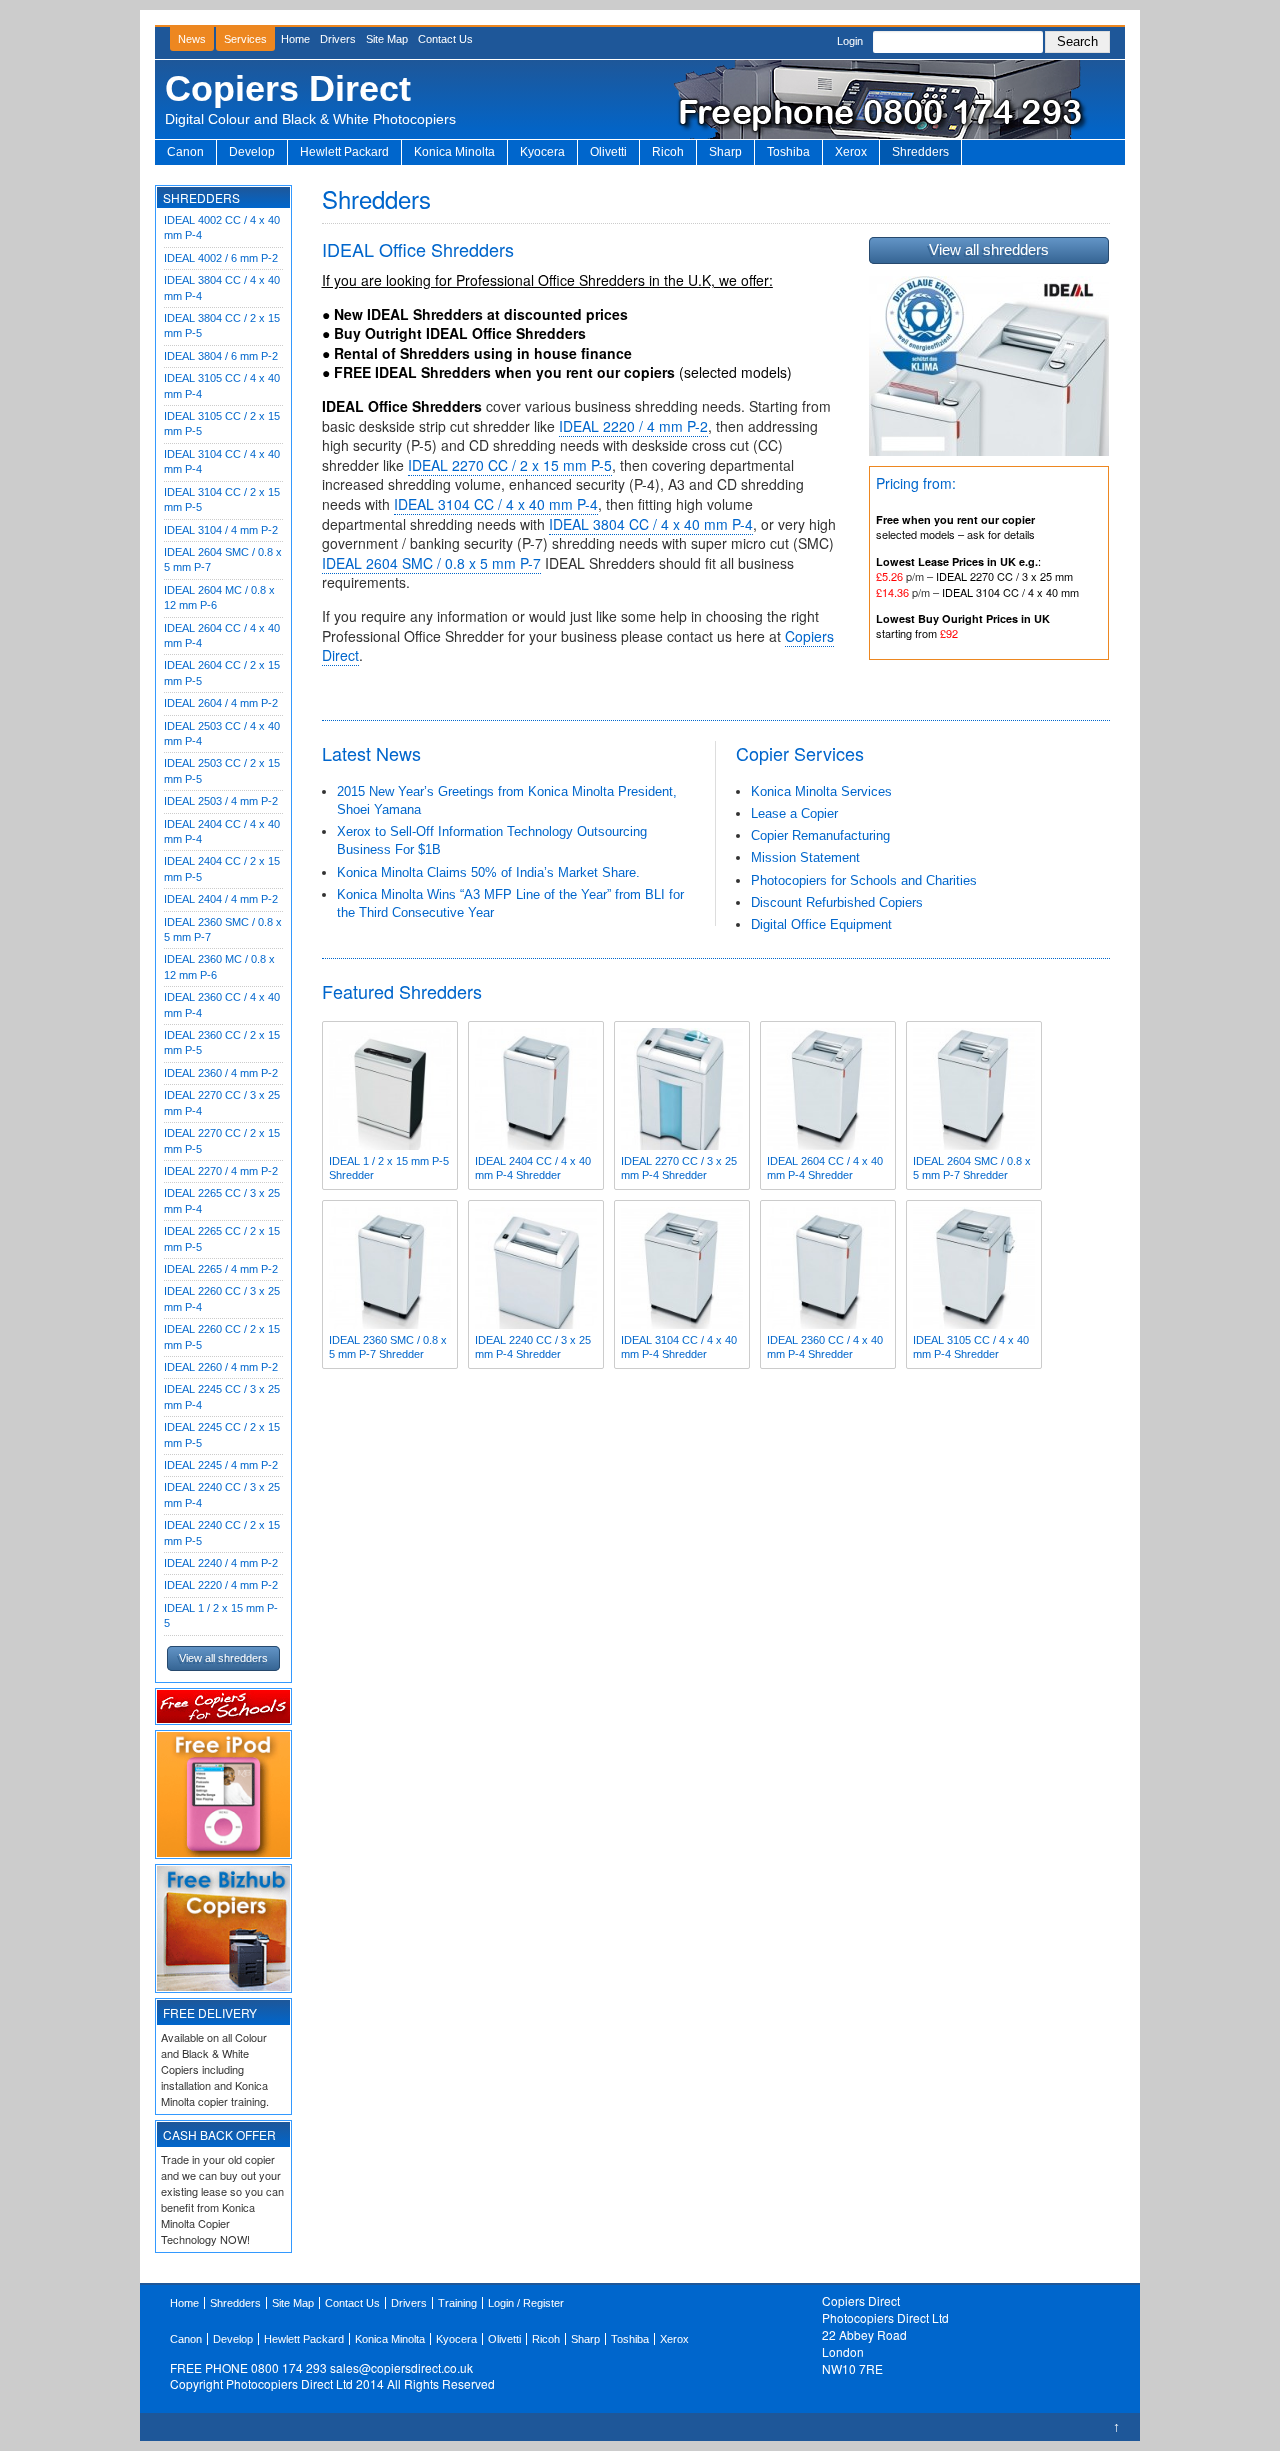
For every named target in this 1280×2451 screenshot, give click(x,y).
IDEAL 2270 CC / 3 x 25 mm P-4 (222, 1102)
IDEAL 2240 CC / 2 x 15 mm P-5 (222, 1532)
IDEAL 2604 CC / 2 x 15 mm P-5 (222, 672)
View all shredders (223, 1658)
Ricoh (668, 152)
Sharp (725, 152)
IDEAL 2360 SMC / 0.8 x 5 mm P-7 (223, 929)
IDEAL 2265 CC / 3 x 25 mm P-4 (222, 1200)
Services (245, 39)
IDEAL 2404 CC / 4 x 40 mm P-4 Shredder (533, 1168)
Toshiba (788, 152)
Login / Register (526, 2303)
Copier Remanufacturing (820, 835)
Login (850, 41)
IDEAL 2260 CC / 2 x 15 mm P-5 (222, 1336)
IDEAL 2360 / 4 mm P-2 (221, 1073)
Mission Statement (805, 857)
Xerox (851, 152)
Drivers (338, 39)
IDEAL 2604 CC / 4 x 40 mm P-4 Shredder (825, 1168)
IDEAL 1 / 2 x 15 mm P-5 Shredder (389, 1168)
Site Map (387, 39)
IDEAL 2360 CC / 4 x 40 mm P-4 (222, 1004)
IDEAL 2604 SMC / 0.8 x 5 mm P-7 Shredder (972, 1168)
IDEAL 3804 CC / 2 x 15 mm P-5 (222, 325)
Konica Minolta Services (821, 791)
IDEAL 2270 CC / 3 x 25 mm (1004, 576)
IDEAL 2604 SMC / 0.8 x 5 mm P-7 (223, 559)
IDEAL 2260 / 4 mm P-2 (221, 1367)
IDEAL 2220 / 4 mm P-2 (221, 1585)
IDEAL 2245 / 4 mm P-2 (221, 1465)
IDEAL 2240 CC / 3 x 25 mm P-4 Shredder (533, 1347)
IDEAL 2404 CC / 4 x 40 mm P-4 (222, 831)
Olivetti (608, 152)
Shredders (920, 152)
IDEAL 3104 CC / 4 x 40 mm (1010, 592)
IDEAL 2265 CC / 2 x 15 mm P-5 (222, 1238)
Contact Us (445, 39)
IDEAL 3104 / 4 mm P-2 (221, 530)
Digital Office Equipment (821, 924)
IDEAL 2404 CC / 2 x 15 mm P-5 (222, 868)
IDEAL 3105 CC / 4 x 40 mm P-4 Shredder (971, 1347)
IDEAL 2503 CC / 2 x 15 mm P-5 (222, 770)
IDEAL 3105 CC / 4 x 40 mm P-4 (222, 385)
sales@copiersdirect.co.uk (401, 2367)
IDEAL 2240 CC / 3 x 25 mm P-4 (222, 1494)
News (192, 39)
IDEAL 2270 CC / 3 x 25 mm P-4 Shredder (679, 1168)
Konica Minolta (454, 152)
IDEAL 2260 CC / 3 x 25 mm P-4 (222, 1298)
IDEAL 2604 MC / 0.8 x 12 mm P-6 (219, 597)
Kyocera (542, 152)
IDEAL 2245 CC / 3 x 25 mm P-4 (222, 1396)
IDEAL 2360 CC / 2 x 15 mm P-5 (222, 1042)
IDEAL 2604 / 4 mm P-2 (221, 703)
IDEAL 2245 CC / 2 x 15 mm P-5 (222, 1434)
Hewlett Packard (344, 152)
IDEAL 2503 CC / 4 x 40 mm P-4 (222, 733)
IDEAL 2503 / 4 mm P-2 (221, 801)
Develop (252, 152)
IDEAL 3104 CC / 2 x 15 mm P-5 (222, 499)
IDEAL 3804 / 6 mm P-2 (221, 356)
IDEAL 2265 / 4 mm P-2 (221, 1269)
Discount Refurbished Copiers (837, 902)
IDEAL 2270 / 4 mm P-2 (221, 1171)
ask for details (1001, 534)
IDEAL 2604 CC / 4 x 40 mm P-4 (222, 635)
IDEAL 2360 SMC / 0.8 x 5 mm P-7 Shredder (388, 1347)
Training (457, 2303)
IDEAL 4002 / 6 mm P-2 (221, 258)
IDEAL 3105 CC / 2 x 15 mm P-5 (222, 423)
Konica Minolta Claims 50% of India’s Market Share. (488, 872)
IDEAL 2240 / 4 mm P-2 (221, 1563)
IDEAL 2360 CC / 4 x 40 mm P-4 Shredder (825, 1347)
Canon (185, 152)
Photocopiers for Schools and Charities (864, 880)
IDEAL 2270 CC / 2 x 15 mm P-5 (222, 1140)
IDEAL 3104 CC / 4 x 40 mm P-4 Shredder (679, 1347)
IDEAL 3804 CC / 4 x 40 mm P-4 (222, 287)
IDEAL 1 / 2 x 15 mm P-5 (221, 1615)
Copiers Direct (288, 88)
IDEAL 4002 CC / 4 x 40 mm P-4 (222, 227)
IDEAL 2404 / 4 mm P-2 (221, 899)
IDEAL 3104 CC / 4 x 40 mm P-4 (222, 461)
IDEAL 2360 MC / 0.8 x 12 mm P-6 (219, 966)
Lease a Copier (794, 813)
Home (295, 39)
